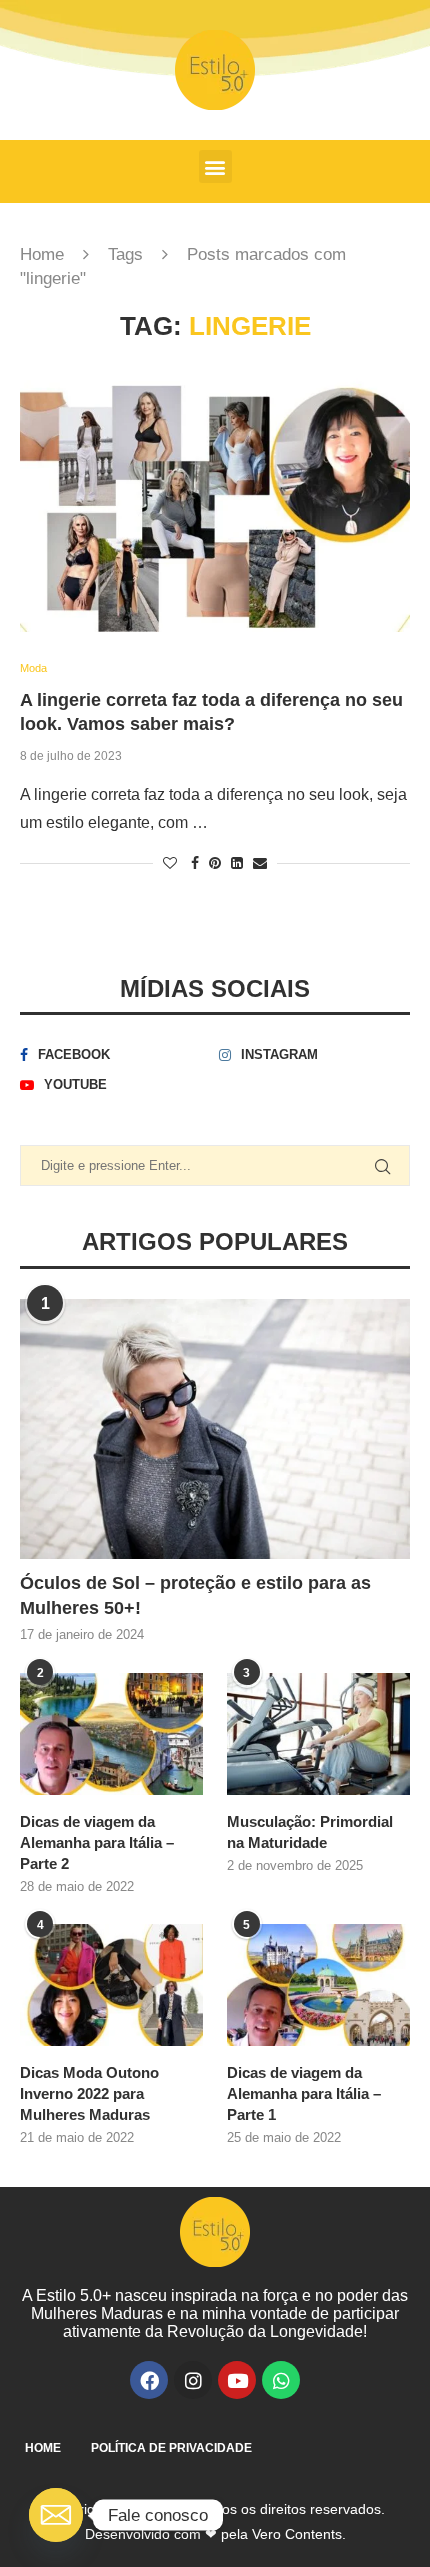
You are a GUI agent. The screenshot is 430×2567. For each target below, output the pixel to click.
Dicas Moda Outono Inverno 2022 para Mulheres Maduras (89, 2093)
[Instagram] (193, 2380)
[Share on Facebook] (195, 863)
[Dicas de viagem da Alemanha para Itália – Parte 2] (111, 1734)
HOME (43, 2448)
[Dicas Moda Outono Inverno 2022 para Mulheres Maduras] (111, 1985)
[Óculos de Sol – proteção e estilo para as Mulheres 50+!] (215, 1429)
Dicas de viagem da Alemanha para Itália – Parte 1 (304, 2093)
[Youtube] (237, 2380)
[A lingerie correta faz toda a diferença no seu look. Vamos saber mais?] (215, 502)
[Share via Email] (260, 863)
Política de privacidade (171, 2448)
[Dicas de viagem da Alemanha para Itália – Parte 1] (318, 1985)
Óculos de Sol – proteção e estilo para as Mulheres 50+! (195, 1595)
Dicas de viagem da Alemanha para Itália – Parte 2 (97, 1842)
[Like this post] (170, 863)
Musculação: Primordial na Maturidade (310, 1832)
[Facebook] (149, 2380)
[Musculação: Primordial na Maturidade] (318, 1734)
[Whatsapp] (281, 2380)
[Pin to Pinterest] (215, 863)
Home (42, 254)
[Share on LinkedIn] (237, 863)
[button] (215, 166)
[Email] (56, 2515)
